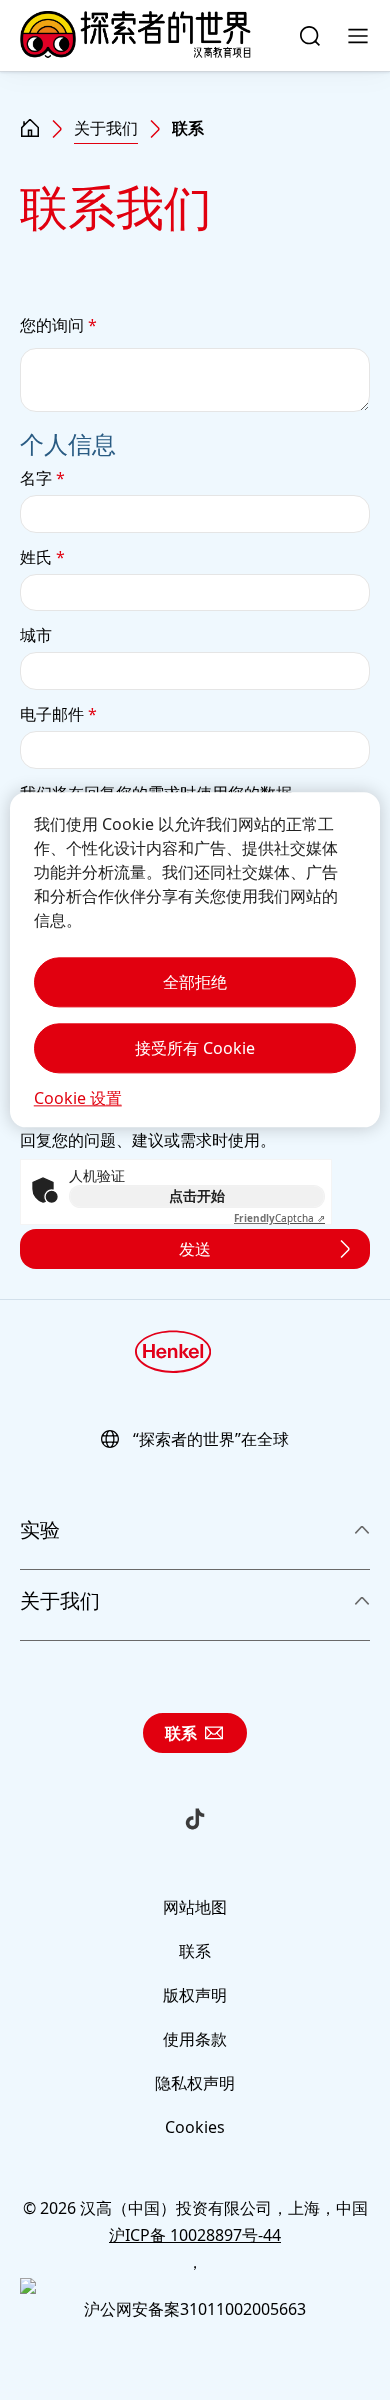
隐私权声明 (195, 2083)
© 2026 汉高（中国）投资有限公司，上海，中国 (195, 2208)
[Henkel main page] (135, 36)
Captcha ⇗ (279, 1218)
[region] (195, 959)
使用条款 (195, 2039)
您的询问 (58, 325)
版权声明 (195, 1995)
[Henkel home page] (30, 129)
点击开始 (197, 1195)
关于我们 (106, 128)
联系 (181, 1733)
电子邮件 (58, 714)
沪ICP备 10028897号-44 (195, 2235)
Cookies (195, 2127)
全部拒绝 (195, 982)
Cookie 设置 (78, 1098)
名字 (42, 478)
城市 (36, 635)
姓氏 (42, 557)
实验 (40, 1529)
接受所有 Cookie (195, 1048)
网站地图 (195, 1907)
